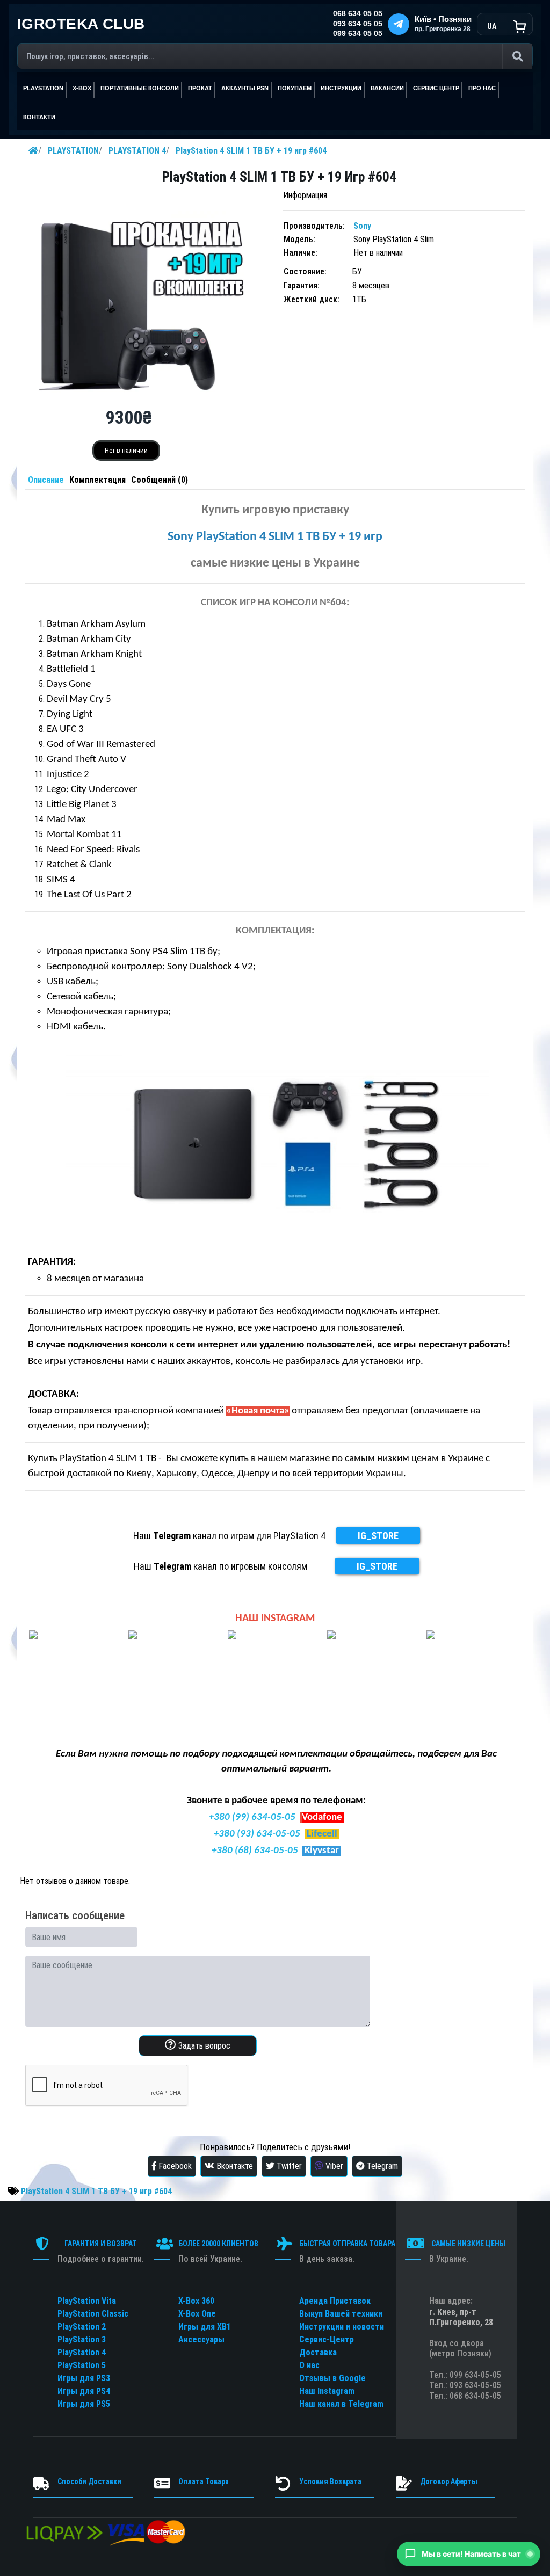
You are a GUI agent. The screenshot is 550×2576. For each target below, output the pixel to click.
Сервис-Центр (327, 2339)
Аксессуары (201, 2339)
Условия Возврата (330, 2481)
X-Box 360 (196, 2301)
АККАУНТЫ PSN (245, 88)
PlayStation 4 (82, 2352)
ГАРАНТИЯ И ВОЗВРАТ (101, 2244)
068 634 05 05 (358, 14)
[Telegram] (399, 24)
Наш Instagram (327, 2391)
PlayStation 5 (82, 2365)
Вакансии (387, 88)
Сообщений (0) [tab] (160, 480)
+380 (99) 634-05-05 (252, 1817)
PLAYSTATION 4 (137, 151)
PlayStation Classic (93, 2314)
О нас (309, 2365)
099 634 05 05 (358, 34)
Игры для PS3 (84, 2378)
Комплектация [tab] (97, 480)
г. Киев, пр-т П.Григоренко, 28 (461, 2317)
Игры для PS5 (84, 2404)
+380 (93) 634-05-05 (257, 1834)
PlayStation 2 (82, 2327)
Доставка (318, 2352)
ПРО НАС (482, 88)
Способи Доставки (89, 2481)
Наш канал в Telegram (341, 2404)
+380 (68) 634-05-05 (255, 1851)
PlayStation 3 (82, 2339)
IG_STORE (378, 1536)
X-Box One (197, 2314)
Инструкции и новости (342, 2327)
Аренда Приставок (335, 2301)
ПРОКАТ (200, 88)
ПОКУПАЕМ (295, 88)
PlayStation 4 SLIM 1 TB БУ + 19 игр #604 (251, 151)
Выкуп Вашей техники (341, 2314)
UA (492, 26)
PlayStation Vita (87, 2301)
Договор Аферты (449, 2481)
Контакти (39, 117)
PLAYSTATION (73, 151)
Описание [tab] (46, 480)
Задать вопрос (203, 2046)
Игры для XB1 (205, 2327)
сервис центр (436, 88)
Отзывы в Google (332, 2378)
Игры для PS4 (84, 2391)
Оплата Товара (204, 2481)
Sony (362, 226)
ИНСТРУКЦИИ (341, 88)
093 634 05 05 (358, 24)
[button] (469, 2554)
